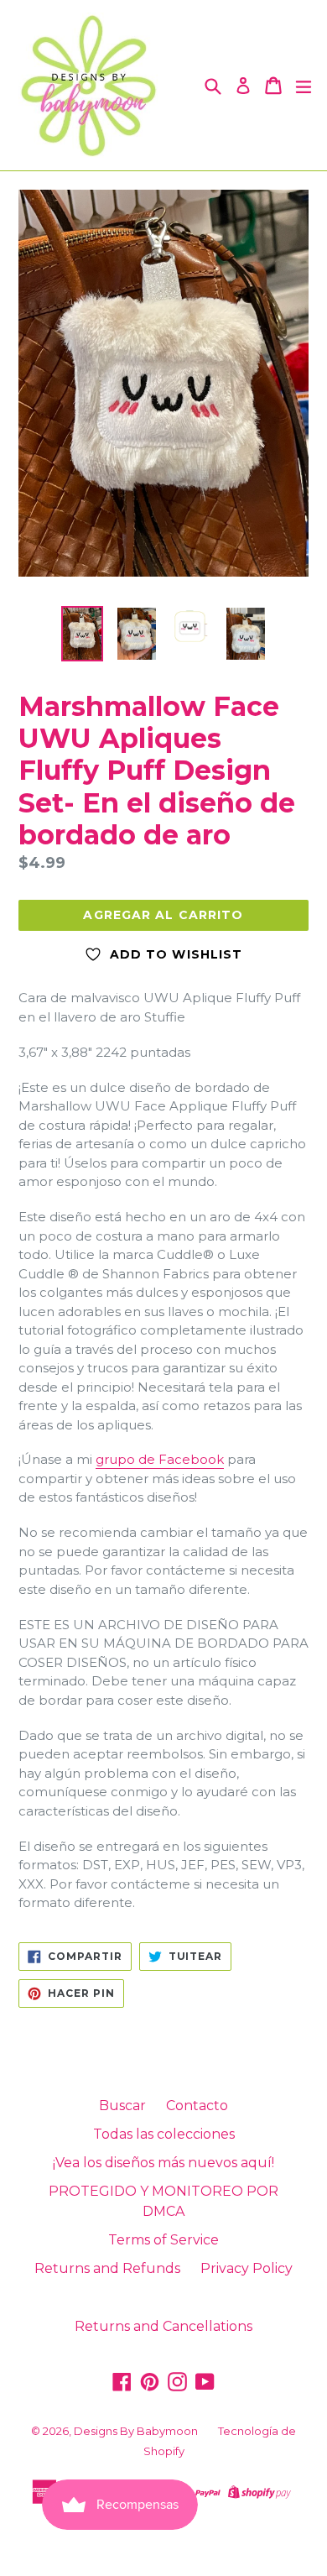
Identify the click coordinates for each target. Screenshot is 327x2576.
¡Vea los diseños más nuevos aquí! (163, 2163)
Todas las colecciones (164, 2134)
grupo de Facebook (160, 1459)
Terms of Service (163, 2240)
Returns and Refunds (107, 2268)
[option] (82, 633)
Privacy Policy (247, 2268)
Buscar (122, 2106)
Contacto (197, 2106)
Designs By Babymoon (136, 2431)
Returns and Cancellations (163, 2326)
